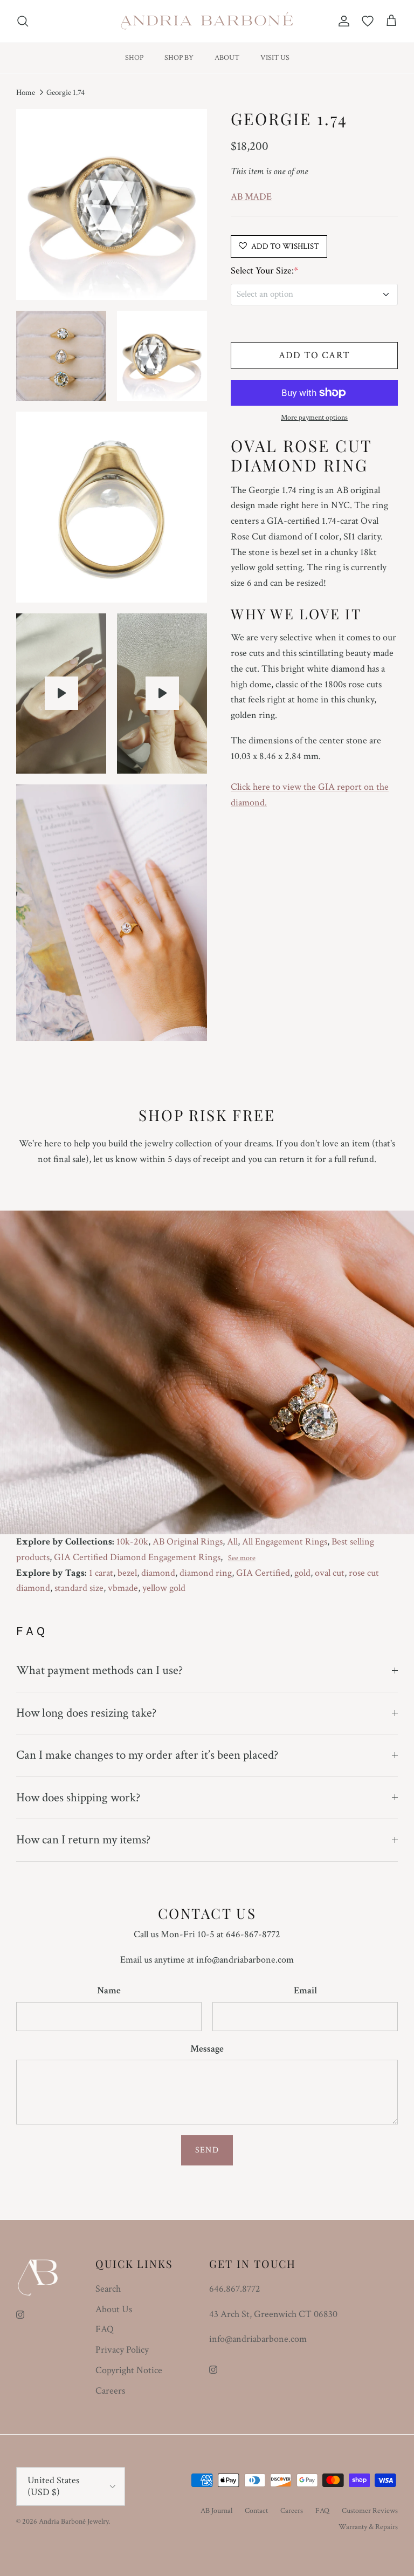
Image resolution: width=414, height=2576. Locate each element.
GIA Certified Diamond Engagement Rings (137, 1557)
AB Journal (216, 2511)
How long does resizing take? (86, 1713)
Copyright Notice (129, 2370)
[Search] (23, 21)
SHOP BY (179, 58)
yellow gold (164, 1588)
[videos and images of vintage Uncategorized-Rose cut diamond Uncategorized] (162, 693)
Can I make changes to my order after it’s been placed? (147, 1755)
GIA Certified (263, 1573)
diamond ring (206, 1573)
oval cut (330, 1573)
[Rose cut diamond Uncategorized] (61, 693)
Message (207, 2049)
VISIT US (275, 58)
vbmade (123, 1588)
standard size (79, 1588)
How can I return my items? (83, 1840)
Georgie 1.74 (65, 93)
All (232, 1542)
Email (305, 1990)
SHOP (134, 58)
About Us (114, 2309)
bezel (127, 1573)
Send (207, 2150)
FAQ (105, 2329)
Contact (256, 2511)
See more (242, 1558)
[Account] (342, 21)
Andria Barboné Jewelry (74, 2522)
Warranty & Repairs (368, 2527)
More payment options (314, 418)
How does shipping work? (78, 1798)
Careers (110, 2391)
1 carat (101, 1573)
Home (26, 93)
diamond (158, 1573)
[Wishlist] (368, 21)
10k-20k (132, 1542)
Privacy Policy (122, 2350)
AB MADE (251, 197)
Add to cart (315, 355)
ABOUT (227, 58)
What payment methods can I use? (99, 1670)
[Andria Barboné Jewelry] (207, 21)
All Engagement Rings (285, 1542)
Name (109, 1990)
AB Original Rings (188, 1542)
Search (108, 2289)
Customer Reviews (370, 2511)
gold (302, 1573)
